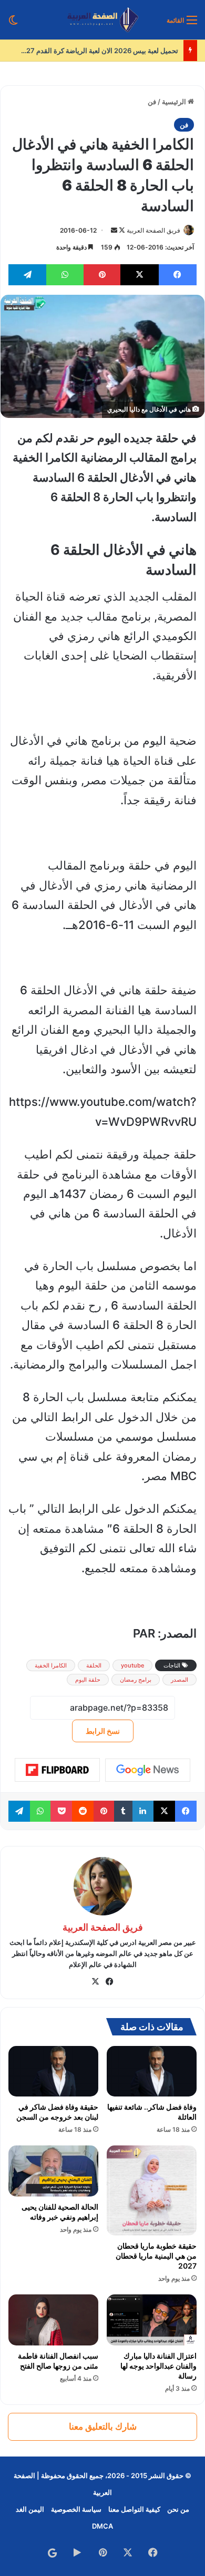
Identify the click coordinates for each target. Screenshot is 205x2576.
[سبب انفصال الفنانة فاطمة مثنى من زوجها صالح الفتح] (53, 2320)
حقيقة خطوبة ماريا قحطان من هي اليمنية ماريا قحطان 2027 (156, 2256)
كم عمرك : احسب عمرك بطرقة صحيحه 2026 (104, 51)
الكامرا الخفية (51, 1665)
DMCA (102, 2526)
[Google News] (148, 1770)
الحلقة (94, 1665)
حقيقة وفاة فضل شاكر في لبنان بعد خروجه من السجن (57, 2112)
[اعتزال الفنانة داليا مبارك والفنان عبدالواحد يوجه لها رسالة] (152, 2320)
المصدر (180, 1680)
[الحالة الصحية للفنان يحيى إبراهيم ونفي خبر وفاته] (53, 2171)
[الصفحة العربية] (103, 20)
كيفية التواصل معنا (134, 2509)
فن (152, 102)
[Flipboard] (57, 1770)
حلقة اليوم (88, 1680)
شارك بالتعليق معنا (103, 2427)
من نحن (178, 2509)
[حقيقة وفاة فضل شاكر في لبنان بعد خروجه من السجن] (53, 2071)
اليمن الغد (30, 2509)
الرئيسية (175, 102)
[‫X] (96, 1982)
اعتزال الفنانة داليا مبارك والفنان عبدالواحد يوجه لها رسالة (158, 2366)
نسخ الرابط (103, 1731)
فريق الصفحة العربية (153, 230)
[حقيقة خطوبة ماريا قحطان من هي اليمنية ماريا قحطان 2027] (152, 2190)
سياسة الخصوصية (76, 2509)
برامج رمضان (136, 1680)
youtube (132, 1665)
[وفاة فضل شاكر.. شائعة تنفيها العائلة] (152, 2071)
